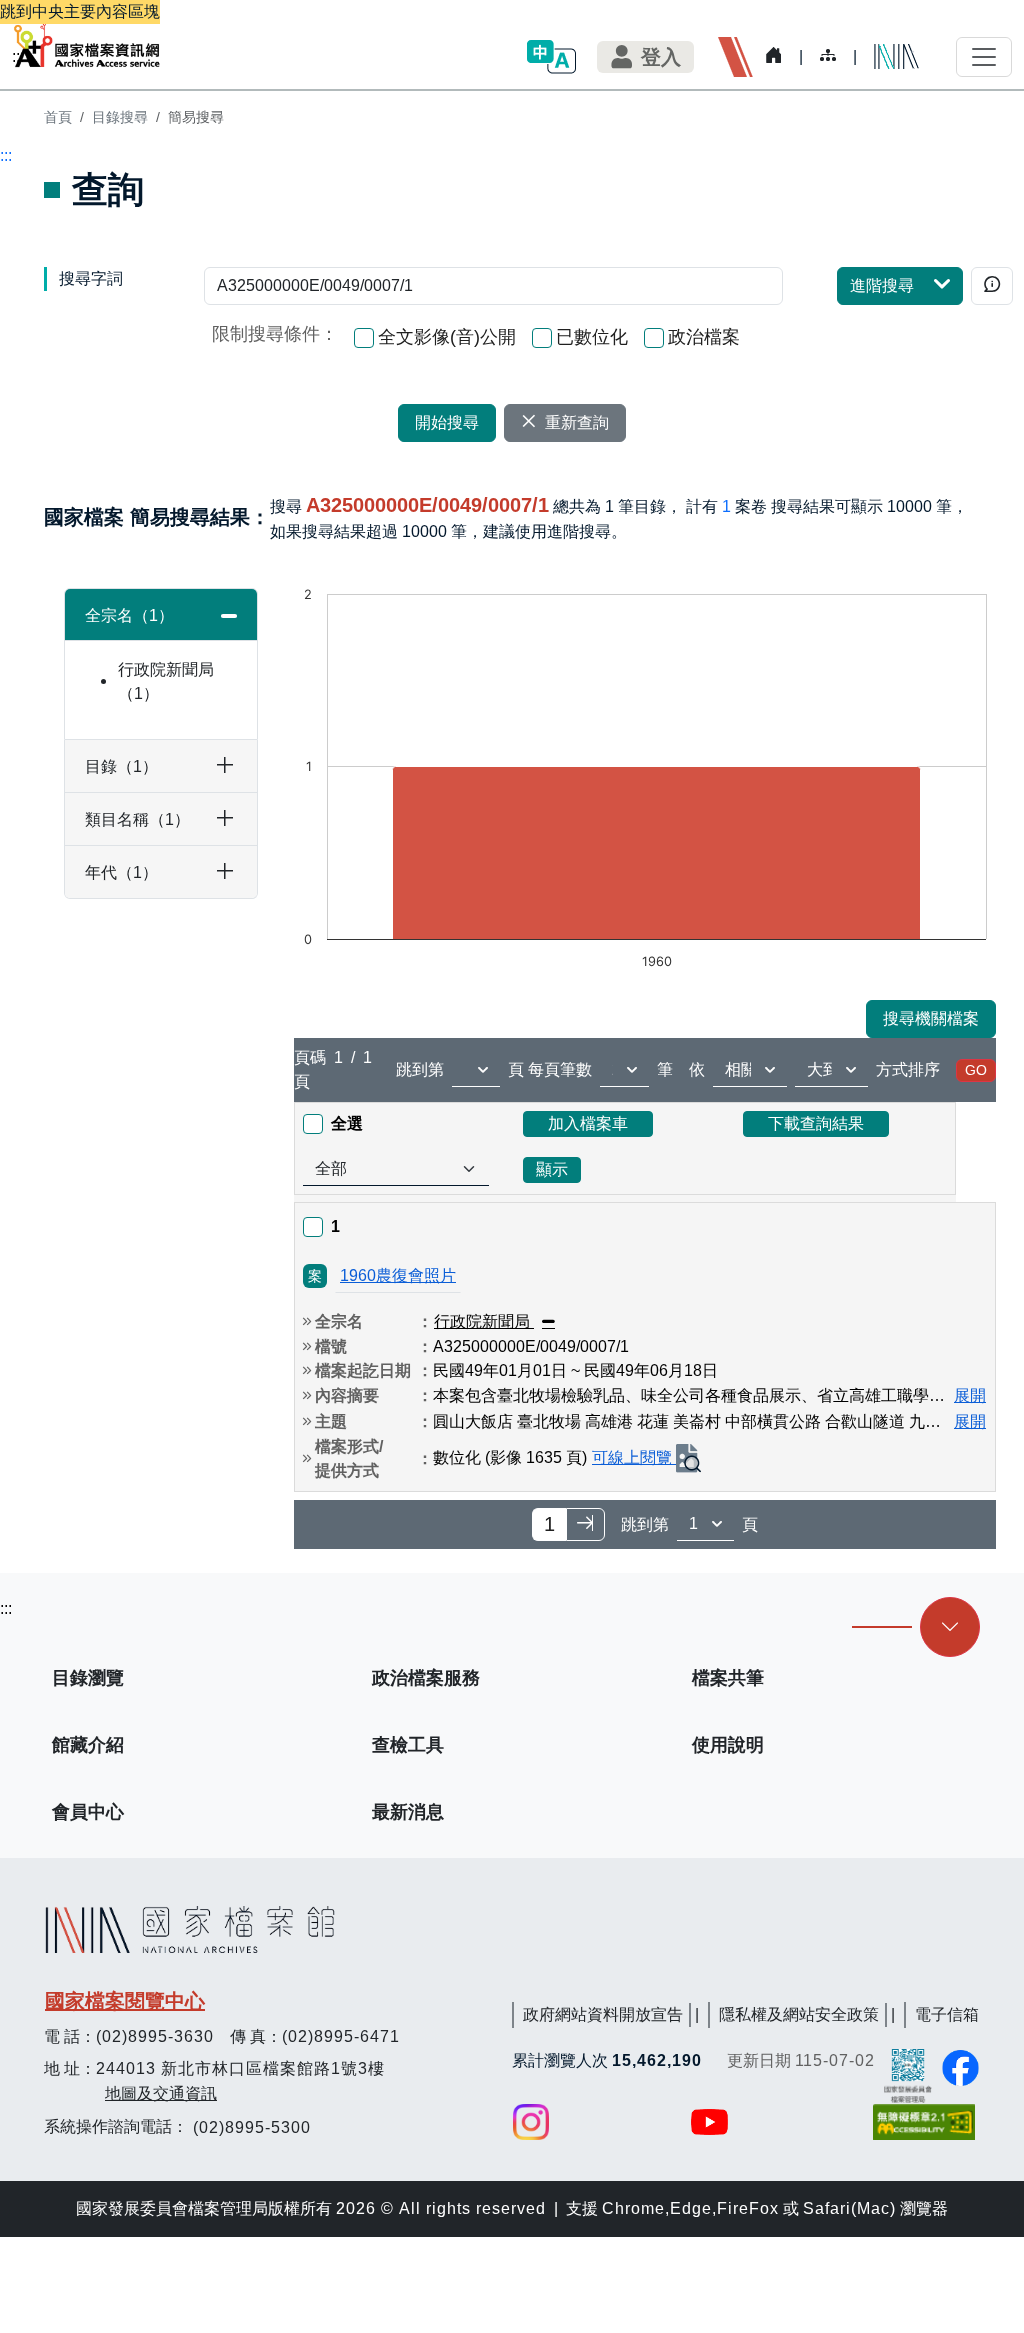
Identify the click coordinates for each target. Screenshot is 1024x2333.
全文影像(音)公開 (447, 337)
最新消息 (408, 1812)
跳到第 (420, 1069)
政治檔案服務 (426, 1678)
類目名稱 (129, 819)
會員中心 (88, 1812)
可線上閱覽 (634, 1457)
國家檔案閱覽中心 (125, 2001)
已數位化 (592, 337)
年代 (113, 872)
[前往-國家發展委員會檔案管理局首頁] (908, 2074)
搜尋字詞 (91, 278)
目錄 (113, 766)
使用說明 (728, 1745)
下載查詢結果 (816, 1123)
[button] (551, 56)
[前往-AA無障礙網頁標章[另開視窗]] (926, 2122)
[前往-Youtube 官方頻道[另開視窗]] (711, 2122)
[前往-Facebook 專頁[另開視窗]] (960, 2068)
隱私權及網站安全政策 (799, 2014)
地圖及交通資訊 (161, 2093)
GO (976, 1070)
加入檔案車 (588, 1123)
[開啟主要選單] (984, 57)
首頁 (58, 117)
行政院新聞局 (166, 681)
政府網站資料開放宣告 (603, 2014)
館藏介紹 (88, 1745)
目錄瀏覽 (88, 1678)
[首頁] (87, 45)
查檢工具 (408, 1745)
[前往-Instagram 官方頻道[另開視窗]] (531, 2122)
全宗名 (121, 615)
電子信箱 (947, 2014)
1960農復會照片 (398, 1275)
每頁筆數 (560, 1069)
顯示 (552, 1169)
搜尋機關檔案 (931, 1018)
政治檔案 (704, 337)
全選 (347, 1123)
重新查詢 (577, 422)
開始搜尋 (447, 422)
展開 (970, 1395)
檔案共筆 (728, 1678)
